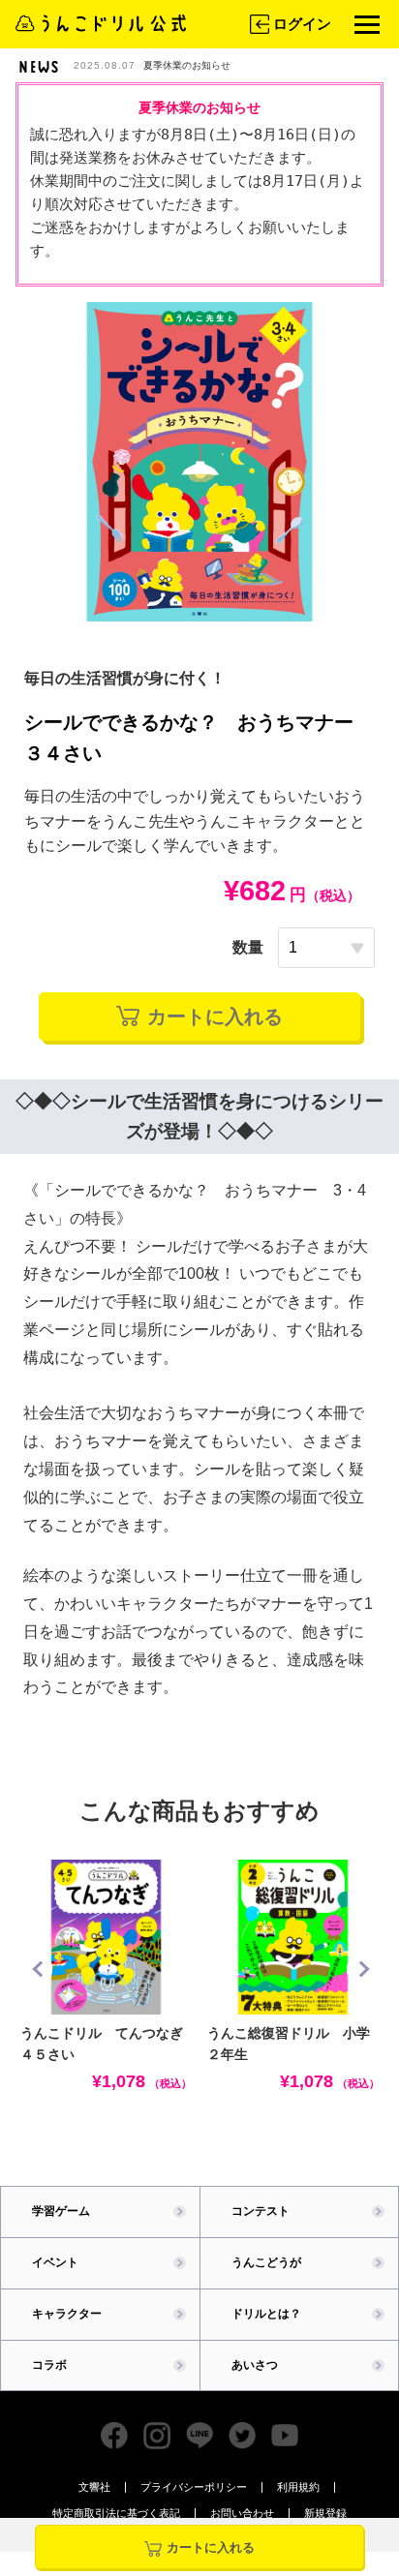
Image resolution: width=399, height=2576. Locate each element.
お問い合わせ (242, 2513)
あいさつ (255, 2365)
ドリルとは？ (266, 2314)
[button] (363, 1970)
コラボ (49, 2365)
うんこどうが (266, 2262)
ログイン (302, 24)
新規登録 (325, 2514)
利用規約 (298, 2487)
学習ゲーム (61, 2211)
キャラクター (67, 2314)
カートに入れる (215, 1016)
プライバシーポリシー (194, 2487)
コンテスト (261, 2211)
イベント (55, 2262)
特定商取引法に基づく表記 (116, 2513)
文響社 (94, 2487)
